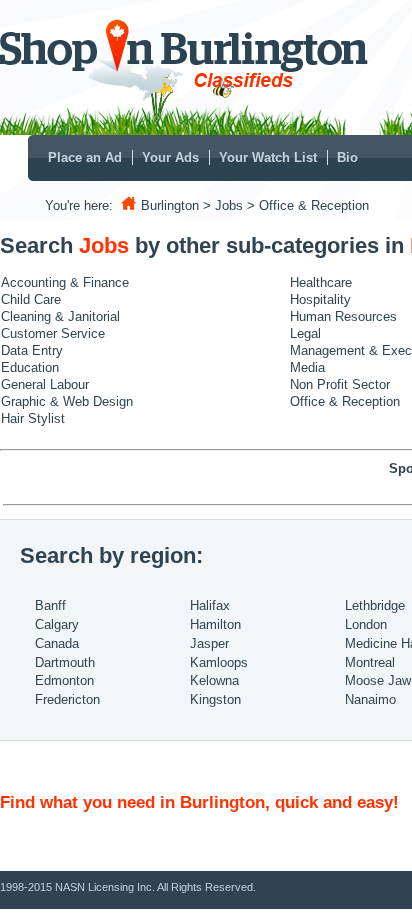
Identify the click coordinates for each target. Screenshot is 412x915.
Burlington (170, 205)
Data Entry (32, 350)
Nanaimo (370, 699)
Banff (50, 605)
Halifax (210, 605)
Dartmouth (65, 662)
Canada (57, 643)
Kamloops (219, 662)
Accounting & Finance (65, 282)
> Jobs (223, 205)
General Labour (45, 384)
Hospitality (320, 299)
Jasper (209, 643)
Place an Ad (85, 157)
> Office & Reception (308, 205)
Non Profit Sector (340, 384)
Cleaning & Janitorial (60, 316)
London (366, 624)
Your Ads (170, 157)
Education (30, 367)
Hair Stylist (33, 418)
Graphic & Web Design (67, 401)
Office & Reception (345, 401)
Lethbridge (375, 605)
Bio (347, 157)
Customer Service (53, 333)
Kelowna (214, 680)
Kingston (215, 699)
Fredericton (67, 699)
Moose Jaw (378, 680)
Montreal (370, 662)
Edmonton (64, 680)
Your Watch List (268, 157)
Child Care (31, 299)
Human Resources (343, 316)
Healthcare (321, 282)
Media (307, 367)
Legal (305, 333)
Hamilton (215, 624)
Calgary (57, 624)
